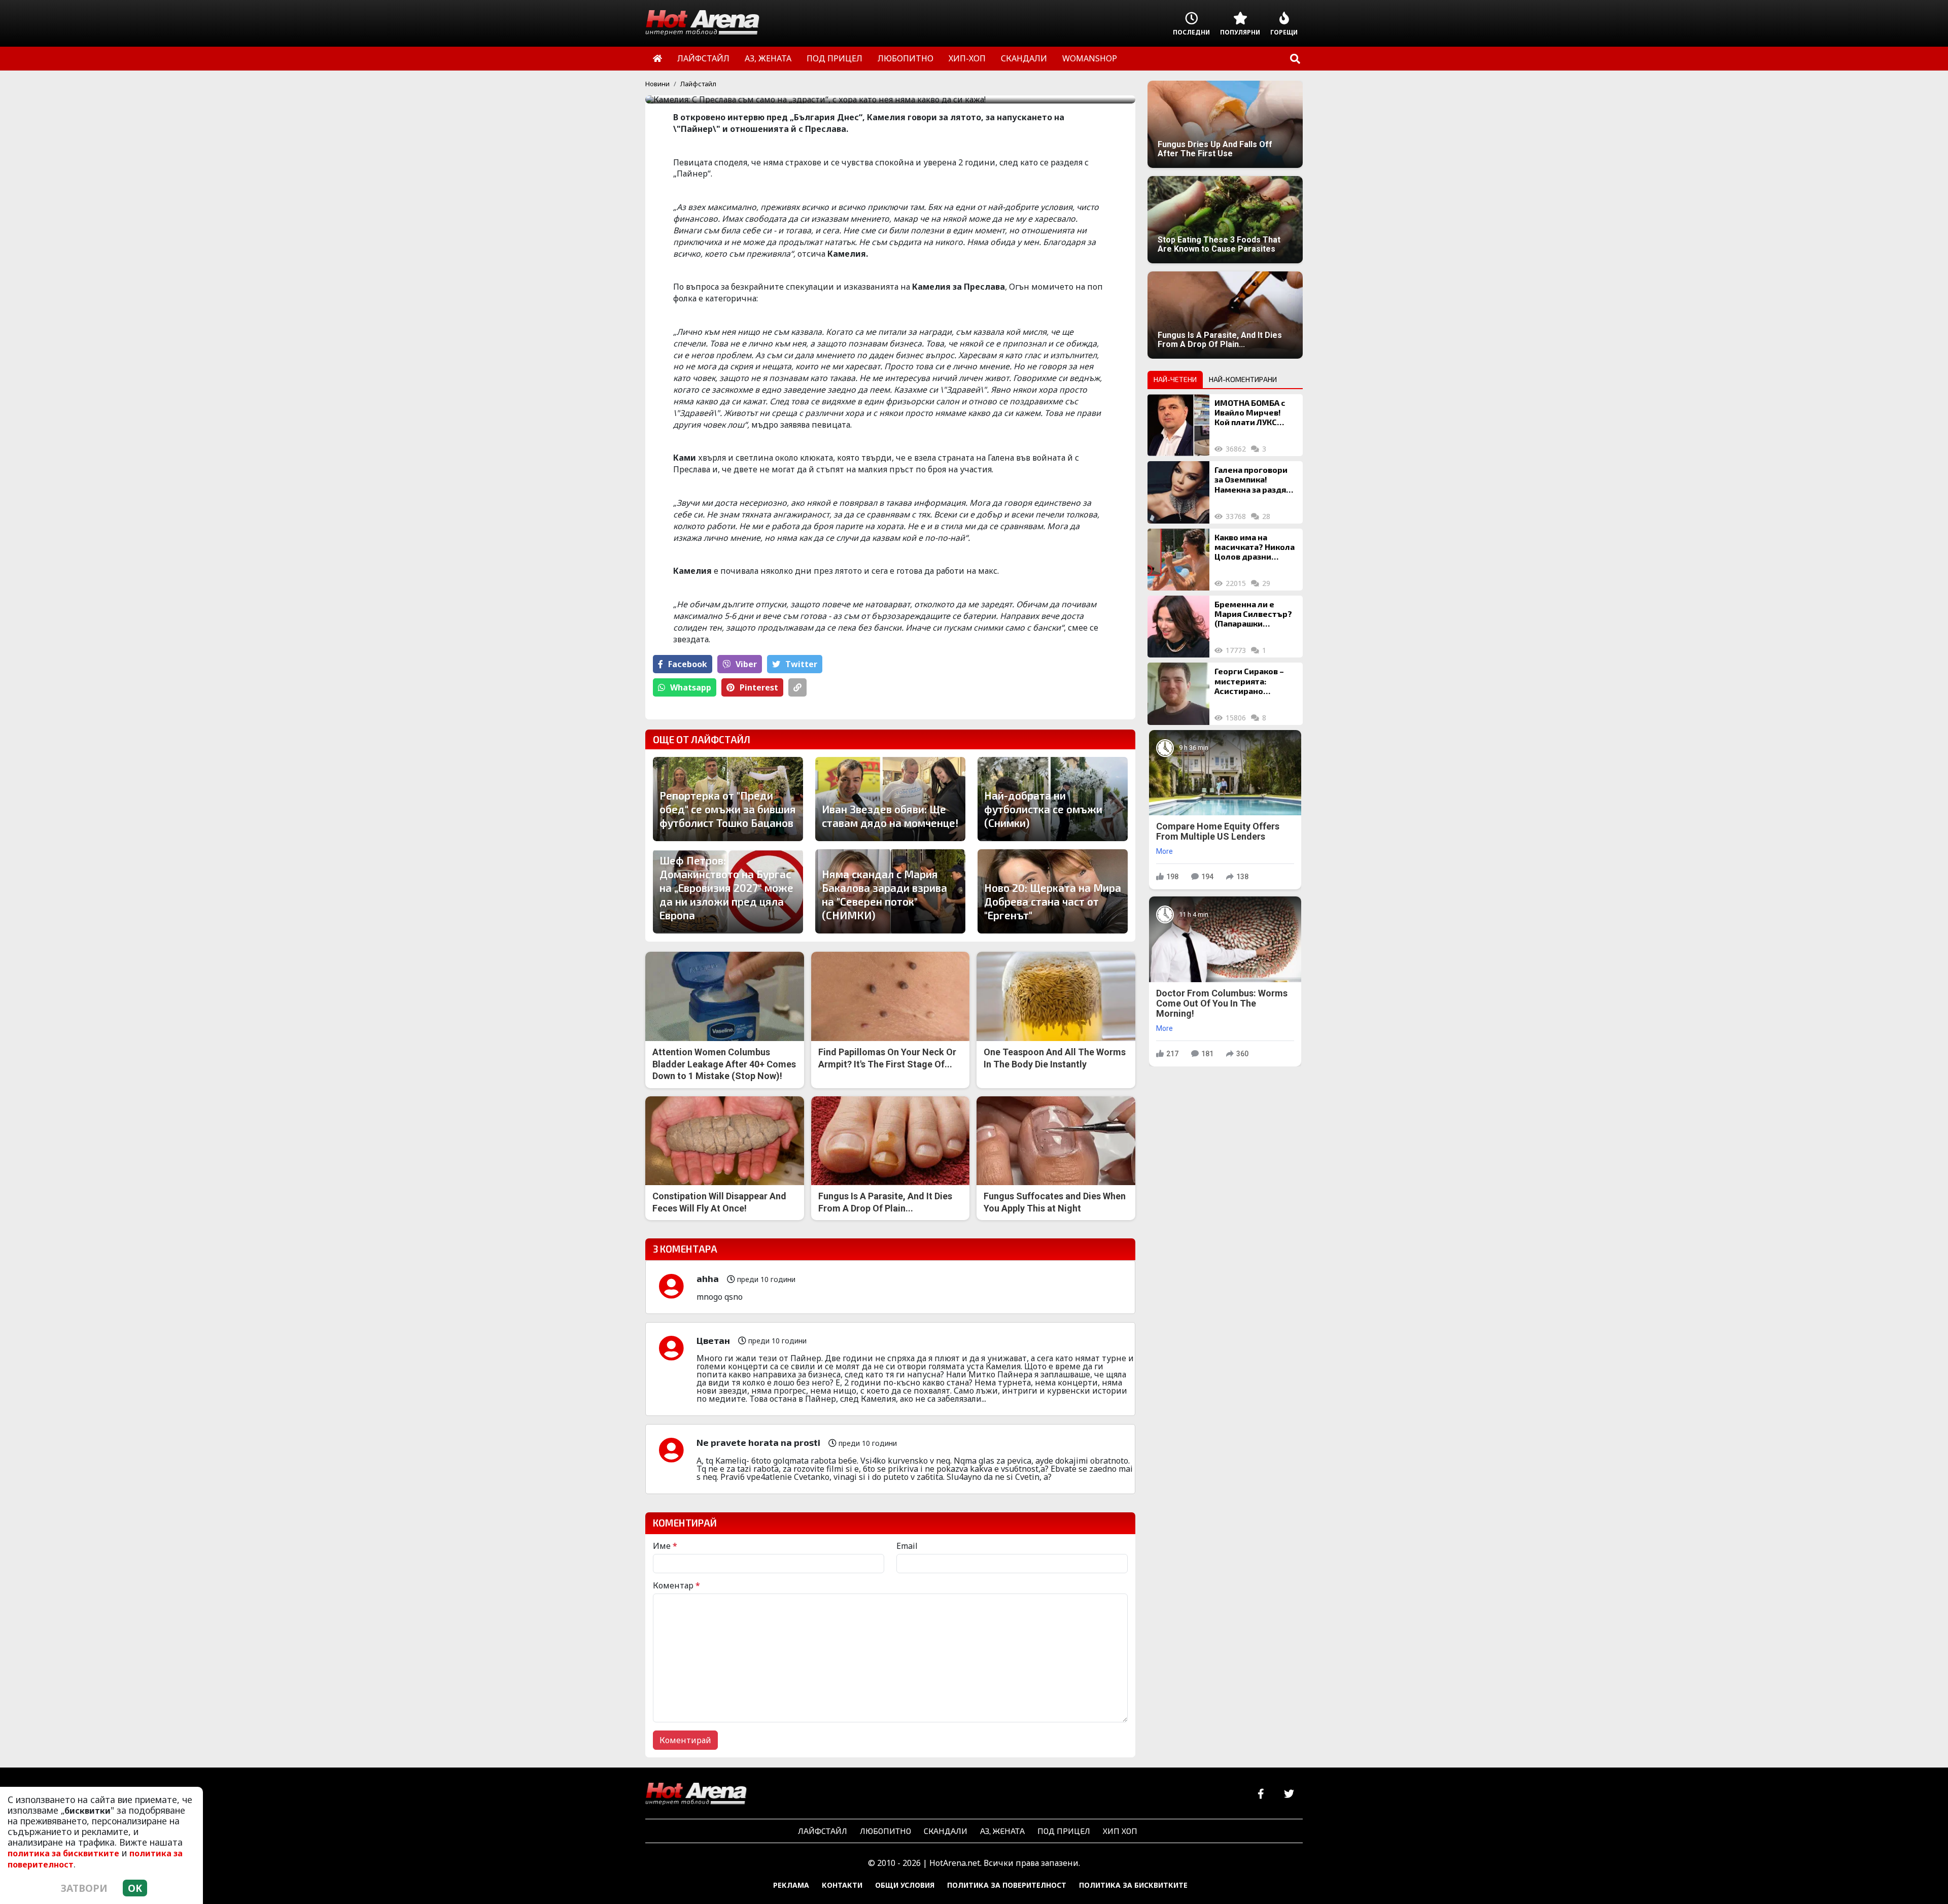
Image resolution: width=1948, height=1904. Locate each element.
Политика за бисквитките (1133, 1885)
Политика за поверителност (1007, 1885)
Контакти (842, 1885)
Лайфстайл (698, 84)
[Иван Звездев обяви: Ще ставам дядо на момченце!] (890, 799)
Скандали (946, 1831)
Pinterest (759, 687)
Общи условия (905, 1885)
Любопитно (885, 1831)
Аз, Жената (1002, 1831)
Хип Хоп (1120, 1831)
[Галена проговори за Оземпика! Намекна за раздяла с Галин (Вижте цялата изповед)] (1178, 492)
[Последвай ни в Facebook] (1261, 1794)
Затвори (84, 1888)
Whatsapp (691, 687)
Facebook (688, 664)
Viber (746, 664)
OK (135, 1888)
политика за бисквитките (63, 1853)
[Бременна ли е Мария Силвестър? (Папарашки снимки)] (1178, 627)
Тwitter (801, 664)
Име (665, 1546)
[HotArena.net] (696, 1794)
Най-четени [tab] (1175, 379)
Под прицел (1064, 1831)
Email (907, 1546)
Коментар (676, 1585)
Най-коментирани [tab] (1243, 379)
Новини (657, 84)
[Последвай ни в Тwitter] (1289, 1794)
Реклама (791, 1885)
